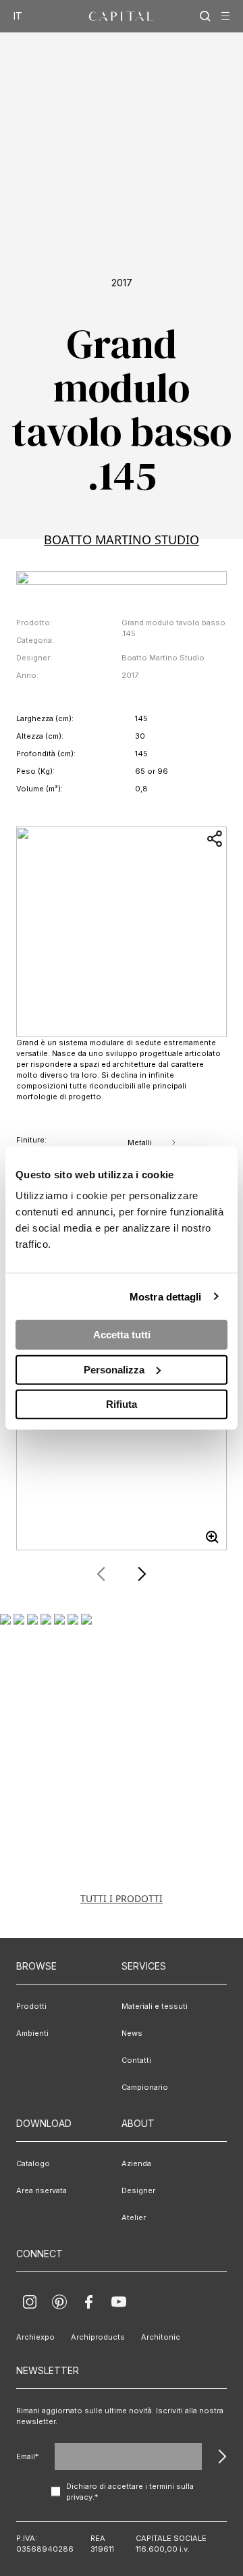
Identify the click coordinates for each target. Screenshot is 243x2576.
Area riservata (42, 2190)
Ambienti (32, 2033)
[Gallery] (122, 1445)
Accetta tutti (122, 1335)
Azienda (136, 2163)
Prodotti (31, 2006)
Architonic (161, 2337)
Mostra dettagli (166, 1296)
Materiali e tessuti (155, 2006)
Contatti (136, 2060)
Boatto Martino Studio (122, 540)
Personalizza (114, 1369)
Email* (27, 2456)
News (132, 2033)
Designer (138, 2190)
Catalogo (33, 2163)
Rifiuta (122, 1404)
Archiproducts (98, 2337)
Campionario (145, 2087)
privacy (79, 2497)
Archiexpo (35, 2337)
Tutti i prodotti (122, 1898)
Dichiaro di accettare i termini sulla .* (130, 2492)
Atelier (134, 2217)
